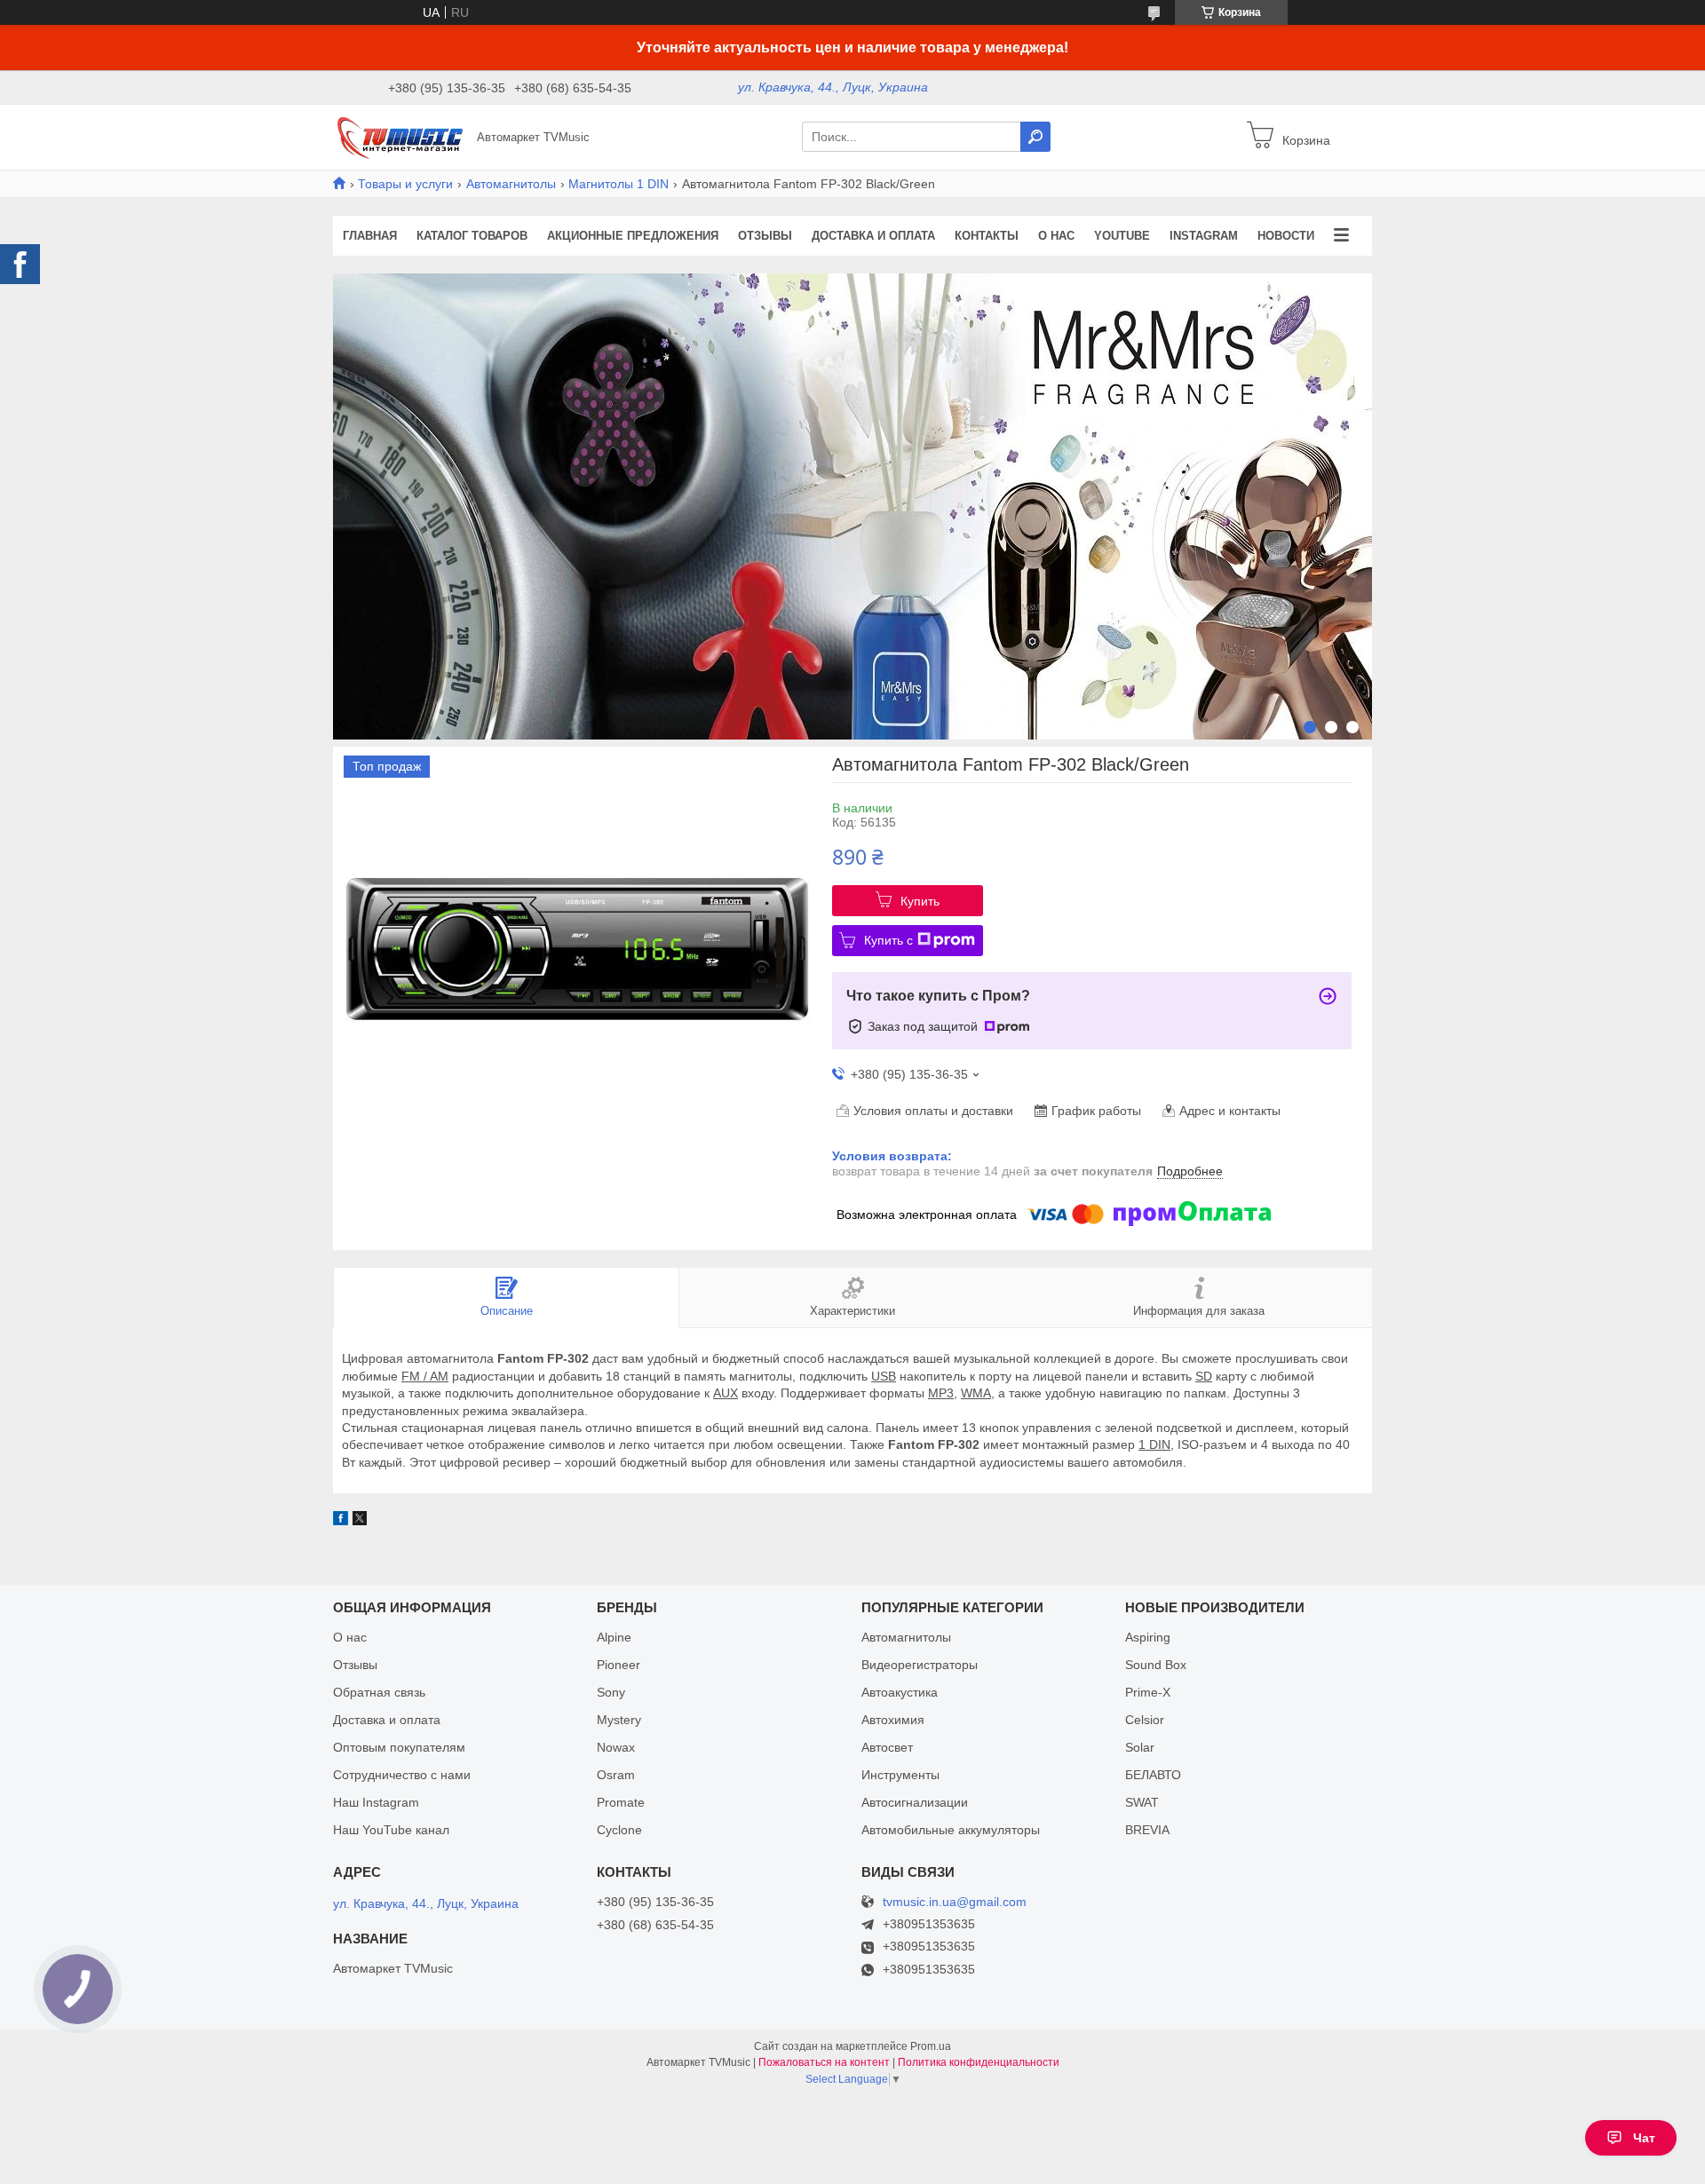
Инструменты (900, 1775)
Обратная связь (379, 1692)
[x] (360, 1521)
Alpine (614, 1637)
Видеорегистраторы (920, 1665)
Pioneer (619, 1665)
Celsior (1145, 1720)
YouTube (1122, 236)
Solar (1140, 1747)
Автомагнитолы (511, 184)
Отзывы (765, 236)
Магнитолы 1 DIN (619, 184)
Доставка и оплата (873, 236)
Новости (1286, 236)
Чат (1644, 2138)
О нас (1056, 236)
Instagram (1204, 236)
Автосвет (887, 1747)
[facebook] (341, 1521)
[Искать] (1035, 137)
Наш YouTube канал (391, 1830)
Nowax (616, 1747)
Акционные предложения (633, 236)
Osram (616, 1775)
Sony (611, 1692)
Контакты (987, 236)
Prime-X (1148, 1692)
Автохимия (893, 1720)
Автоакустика (900, 1692)
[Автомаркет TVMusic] (400, 136)
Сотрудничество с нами (402, 1775)
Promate (621, 1802)
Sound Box (1156, 1665)
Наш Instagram (376, 1802)
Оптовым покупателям (399, 1747)
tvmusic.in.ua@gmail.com (955, 1902)
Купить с (888, 940)
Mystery (619, 1720)
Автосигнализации (915, 1802)
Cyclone (619, 1830)
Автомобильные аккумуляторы (951, 1830)
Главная (370, 236)
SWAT (1142, 1802)
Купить (920, 901)
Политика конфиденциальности (979, 2062)
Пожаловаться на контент (824, 2062)
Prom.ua (931, 2046)
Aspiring (1148, 1637)
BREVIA (1147, 1830)
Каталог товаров (472, 236)
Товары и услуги (405, 184)
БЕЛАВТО (1153, 1775)
